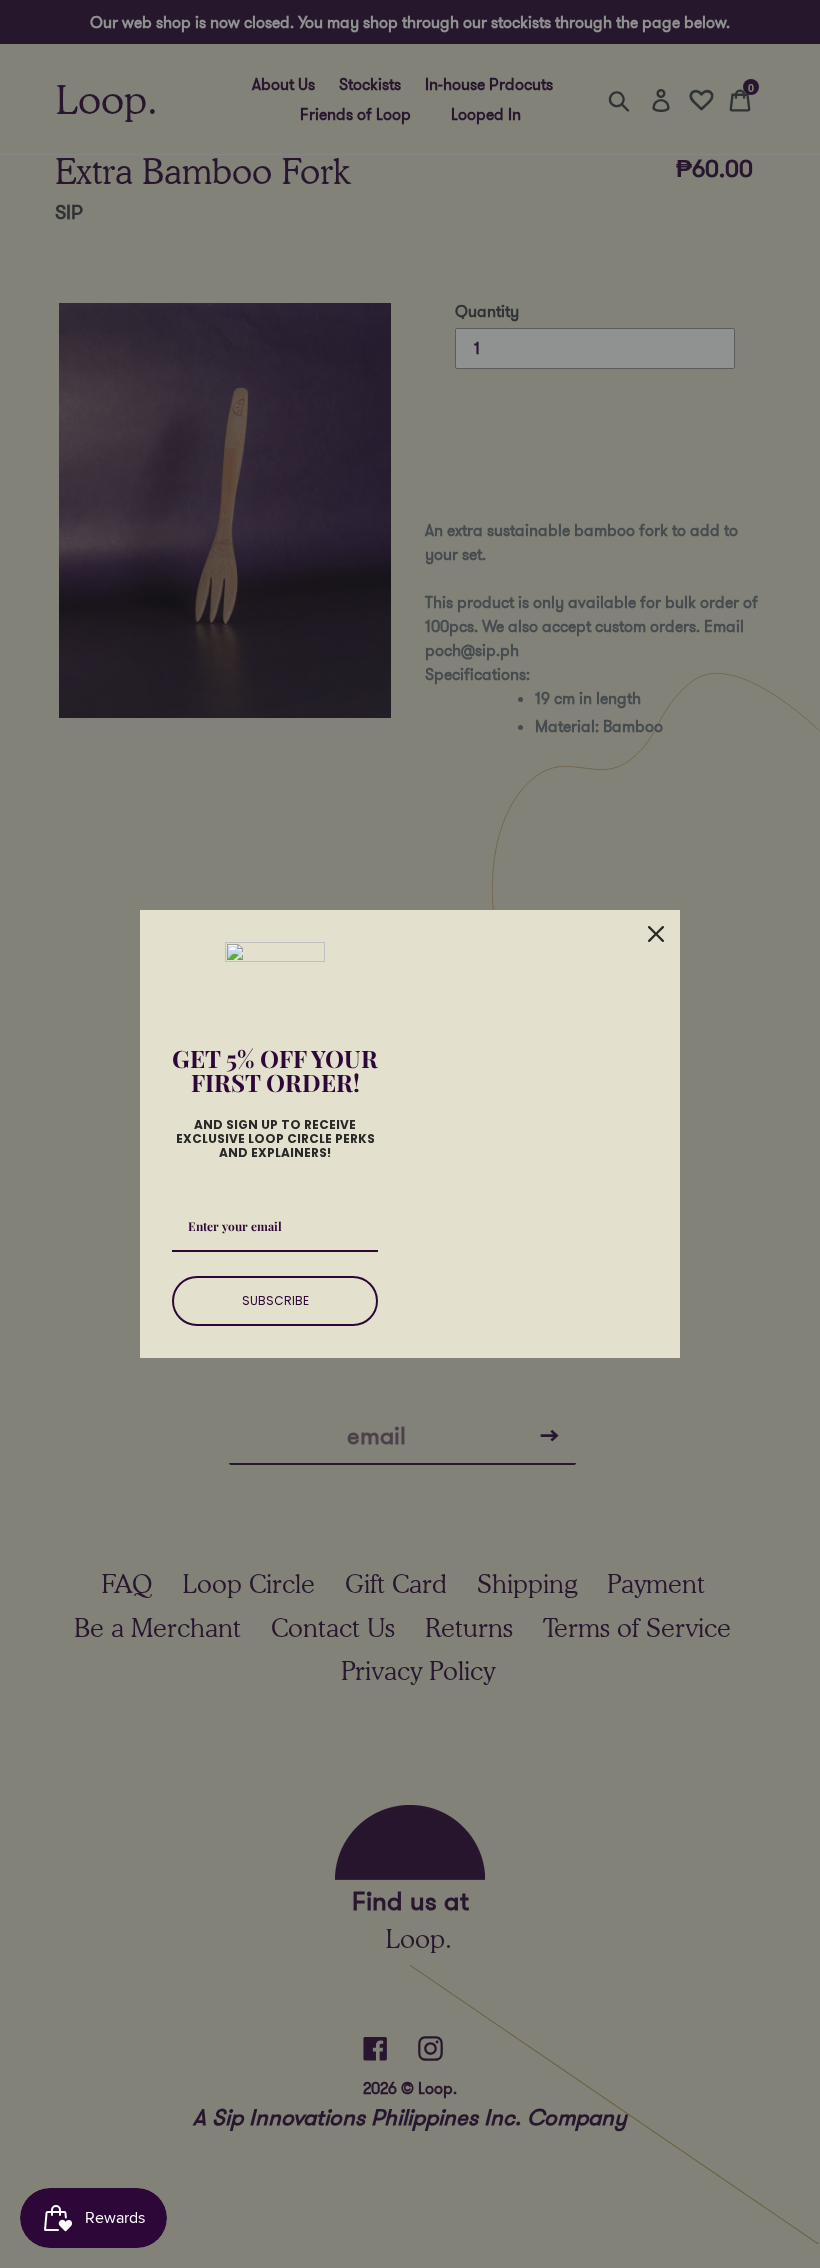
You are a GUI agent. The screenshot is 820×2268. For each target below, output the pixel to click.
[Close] (656, 934)
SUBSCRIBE (275, 1300)
